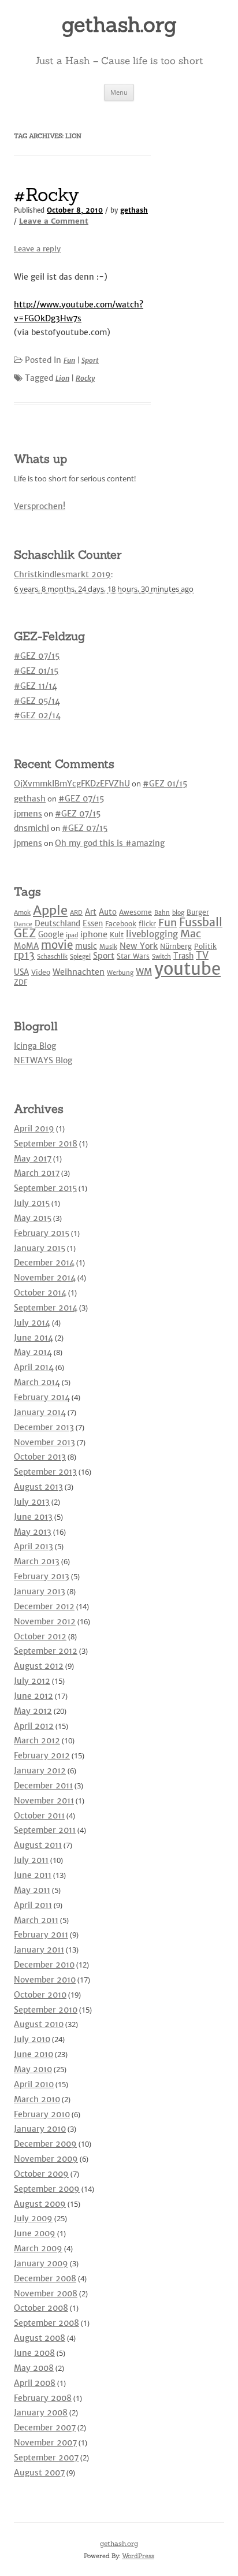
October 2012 (40, 1636)
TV (202, 955)
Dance (23, 924)
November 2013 (44, 1442)
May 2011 (32, 1890)
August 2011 (38, 1845)
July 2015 (32, 1203)
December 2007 (45, 2427)
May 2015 (33, 1218)
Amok (22, 913)
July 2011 (31, 1860)
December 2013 (44, 1427)
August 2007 (39, 2473)
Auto (108, 912)
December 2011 (43, 1786)
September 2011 (45, 1830)
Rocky (85, 378)
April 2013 (34, 1546)
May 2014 (33, 1352)
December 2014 (44, 1263)
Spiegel (80, 957)
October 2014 (40, 1293)
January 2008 (41, 2412)
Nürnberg (176, 946)
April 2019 (34, 1129)
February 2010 (42, 2114)
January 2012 (40, 1770)
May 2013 (33, 1532)
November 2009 (46, 2159)
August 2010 (39, 2024)
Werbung (120, 973)
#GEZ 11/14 (36, 686)
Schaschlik (52, 957)
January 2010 (40, 2129)
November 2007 (45, 2443)
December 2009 (45, 2144)
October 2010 (40, 1995)
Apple (50, 910)
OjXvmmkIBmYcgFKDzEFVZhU (72, 784)
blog (178, 913)
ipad (72, 935)
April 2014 (34, 1367)
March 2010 (37, 2099)
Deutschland (57, 924)
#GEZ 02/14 (37, 715)
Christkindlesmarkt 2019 (62, 574)
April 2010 (34, 2084)
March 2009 (38, 2248)
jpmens (28, 814)
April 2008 (35, 2383)
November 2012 (45, 1621)
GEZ (25, 933)
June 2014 (34, 1338)
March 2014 (37, 1382)
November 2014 (45, 1278)
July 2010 (32, 2039)
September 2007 (46, 2458)
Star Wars (133, 956)
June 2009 (35, 2233)
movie (57, 945)
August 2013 (38, 1487)
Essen (93, 924)
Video (41, 972)
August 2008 (40, 2338)
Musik (108, 947)
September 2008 (47, 2323)
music (86, 946)
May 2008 (34, 2368)
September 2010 (46, 2010)
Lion (62, 378)
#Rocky (47, 194)
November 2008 (46, 2293)
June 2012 (34, 1696)
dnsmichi (31, 828)
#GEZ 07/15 (37, 656)
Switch (161, 957)
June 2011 (33, 1875)
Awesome (135, 912)
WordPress (138, 2556)
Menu (119, 92)
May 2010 (33, 2069)
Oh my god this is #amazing (110, 843)
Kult (117, 935)
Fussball (201, 922)
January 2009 (41, 2263)
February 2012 (42, 1755)
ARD (76, 913)
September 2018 (46, 1144)
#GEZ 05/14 (37, 701)
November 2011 (44, 1801)
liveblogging (152, 934)
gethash (134, 210)
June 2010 (34, 2054)
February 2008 (43, 2398)
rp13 (24, 955)
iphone (94, 934)
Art (91, 912)
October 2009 (41, 2174)
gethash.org (119, 24)
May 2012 (33, 1711)
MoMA (26, 946)
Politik (205, 946)
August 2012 (39, 1666)
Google (51, 935)
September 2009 (47, 2189)
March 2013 (37, 1561)
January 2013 (40, 1591)
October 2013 (40, 1457)
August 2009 (40, 2204)
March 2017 (37, 1173)
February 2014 (42, 1397)
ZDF (21, 982)
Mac (191, 933)
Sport (90, 360)
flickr (147, 924)
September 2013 (45, 1472)
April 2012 (34, 1726)
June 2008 (34, 2353)
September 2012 (46, 1651)
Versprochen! (40, 506)
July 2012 (32, 1681)
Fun (69, 360)
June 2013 (33, 1517)
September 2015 (45, 1188)
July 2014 (32, 1323)
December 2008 (45, 2278)
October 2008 (41, 2308)
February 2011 (41, 1935)
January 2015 (40, 1248)
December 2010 (44, 1965)
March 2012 (37, 1740)
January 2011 (39, 1950)
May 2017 (33, 1159)
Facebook (121, 924)
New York (139, 946)
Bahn (162, 913)
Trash (183, 956)
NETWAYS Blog (43, 1060)
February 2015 (42, 1233)
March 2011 (36, 1920)
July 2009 (33, 2218)
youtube (187, 969)
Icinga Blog (35, 1046)
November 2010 (45, 1980)
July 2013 (32, 1502)
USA (21, 972)
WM (144, 972)
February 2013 (42, 1576)
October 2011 (39, 1816)
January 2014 (40, 1412)
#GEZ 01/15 (36, 671)
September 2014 (46, 1308)
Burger (198, 912)
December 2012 (44, 1606)
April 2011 (33, 1905)
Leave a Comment (54, 221)
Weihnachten (79, 972)
